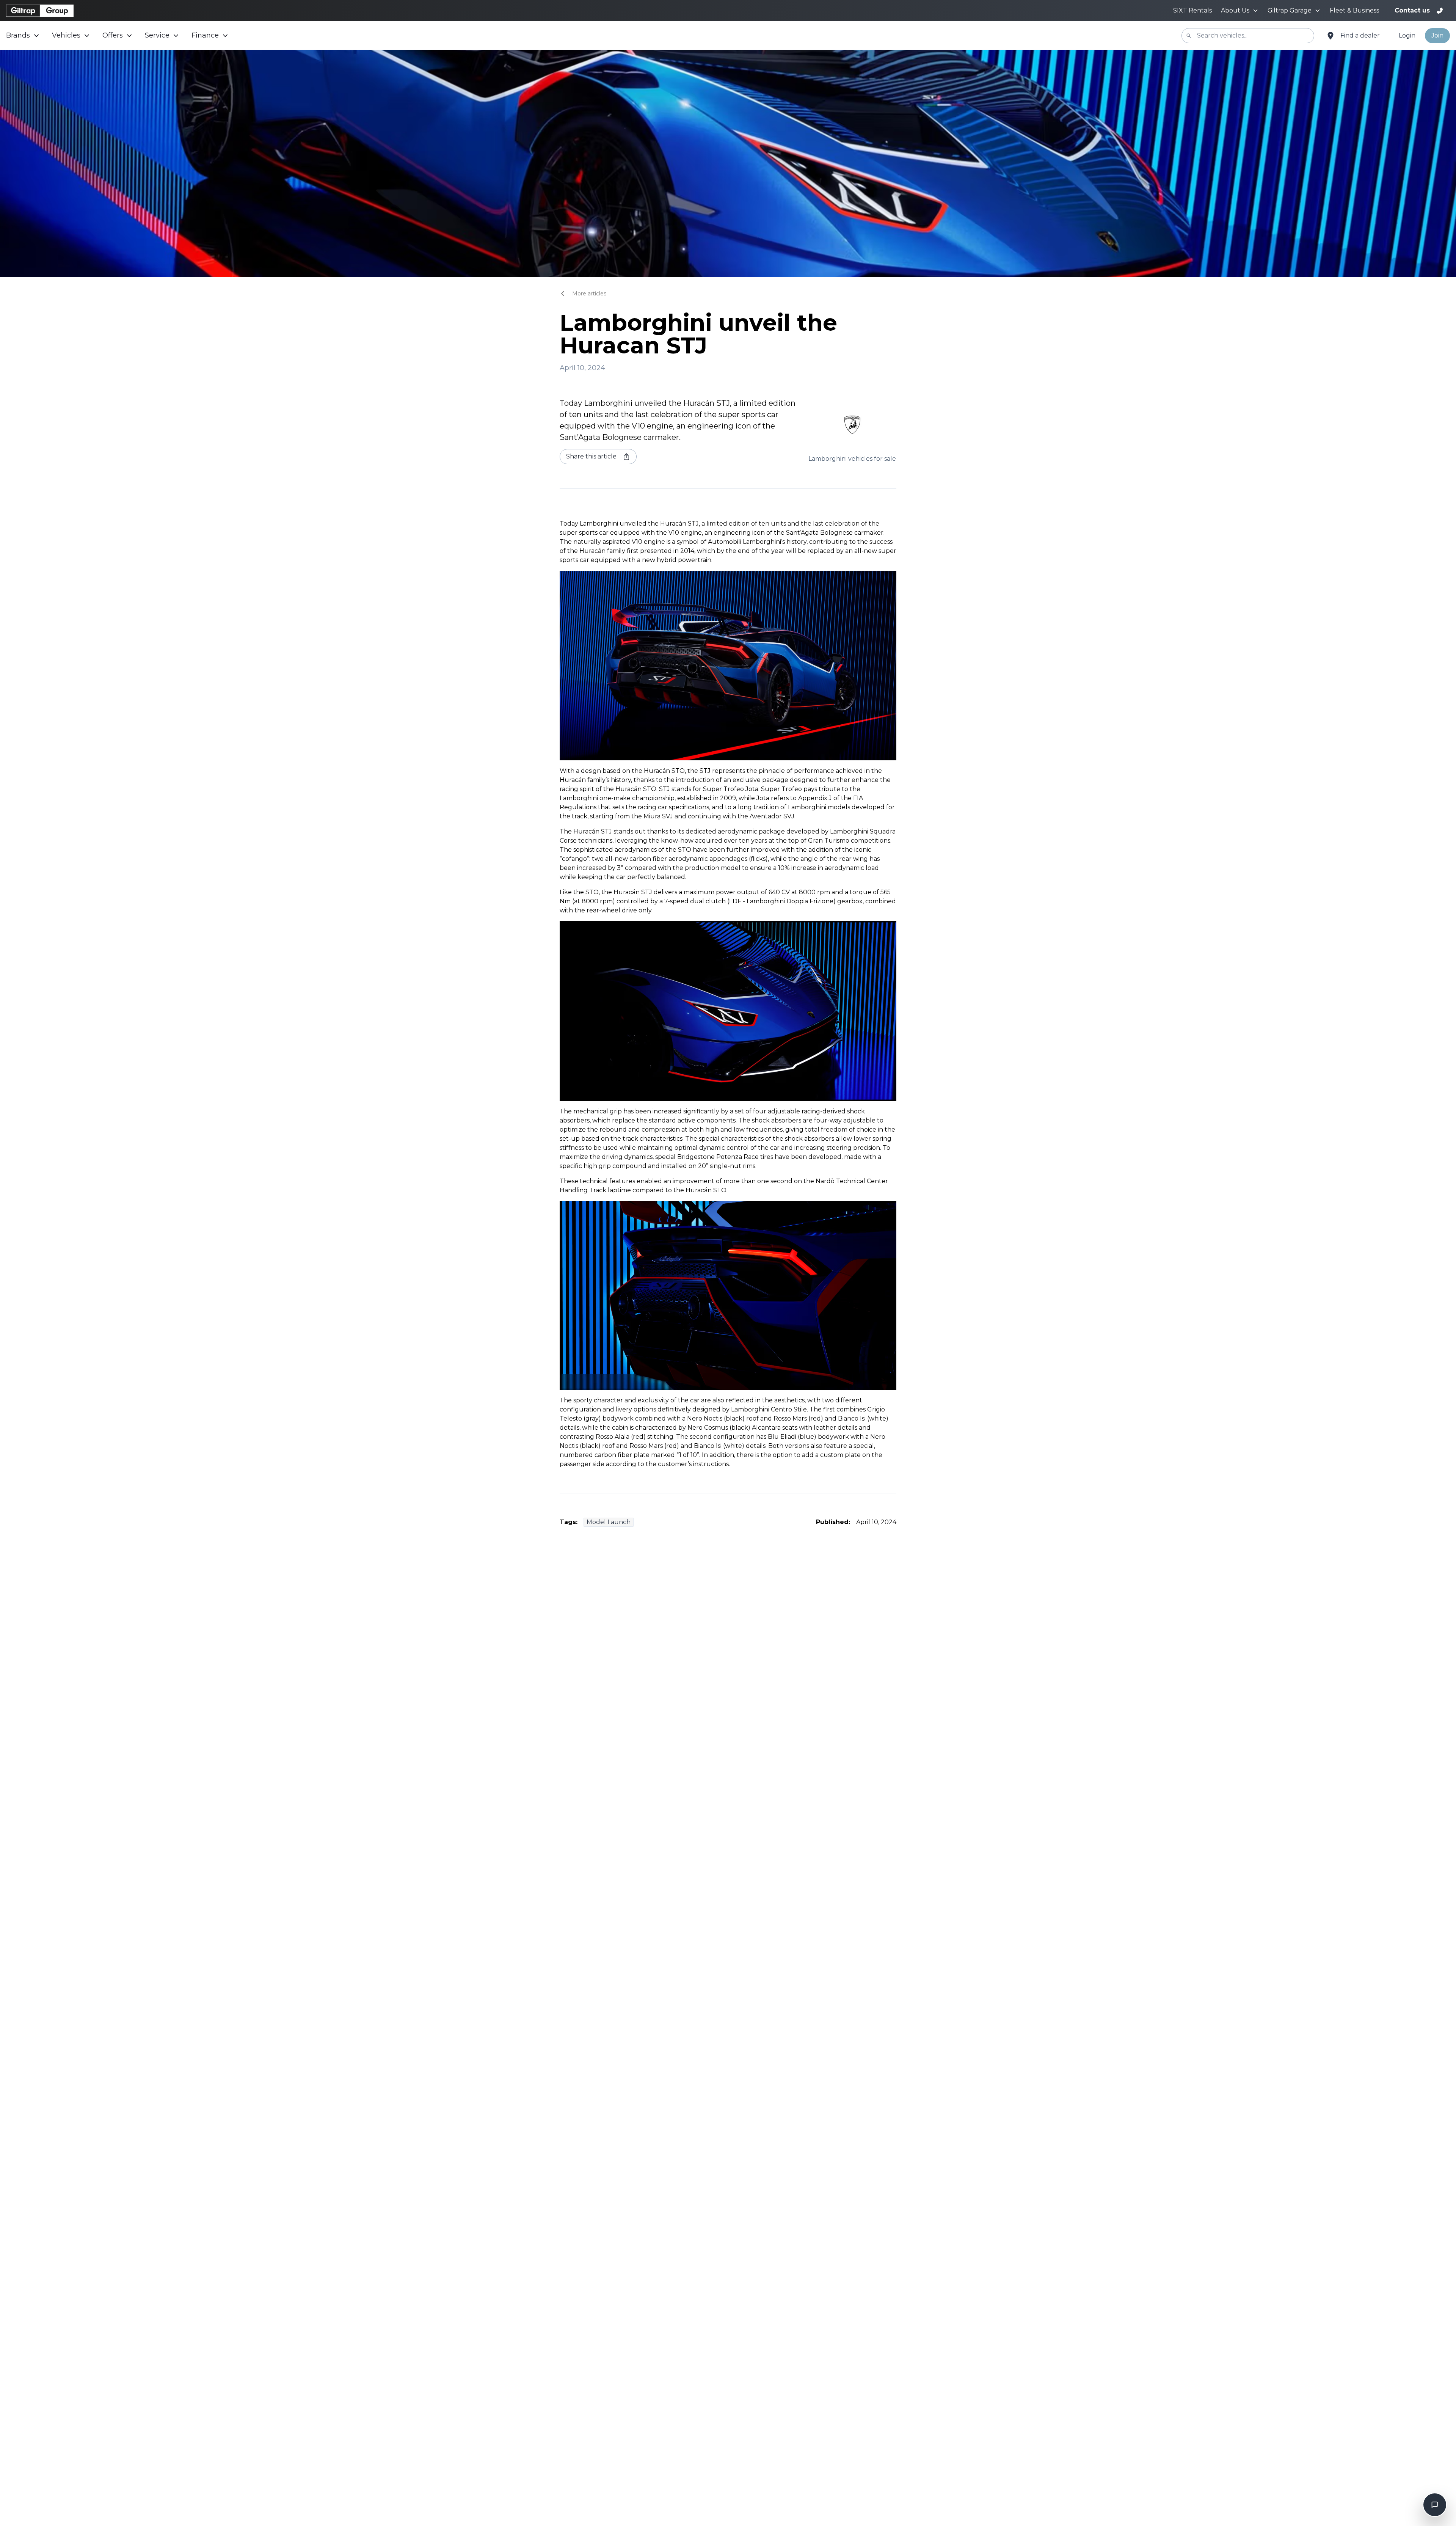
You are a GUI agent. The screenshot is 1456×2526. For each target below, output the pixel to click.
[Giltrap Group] (40, 11)
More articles (589, 294)
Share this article (591, 456)
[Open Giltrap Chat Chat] (1435, 2505)
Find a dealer (1360, 35)
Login (1407, 35)
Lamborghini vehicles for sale (852, 459)
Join (1437, 35)
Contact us (1412, 10)
